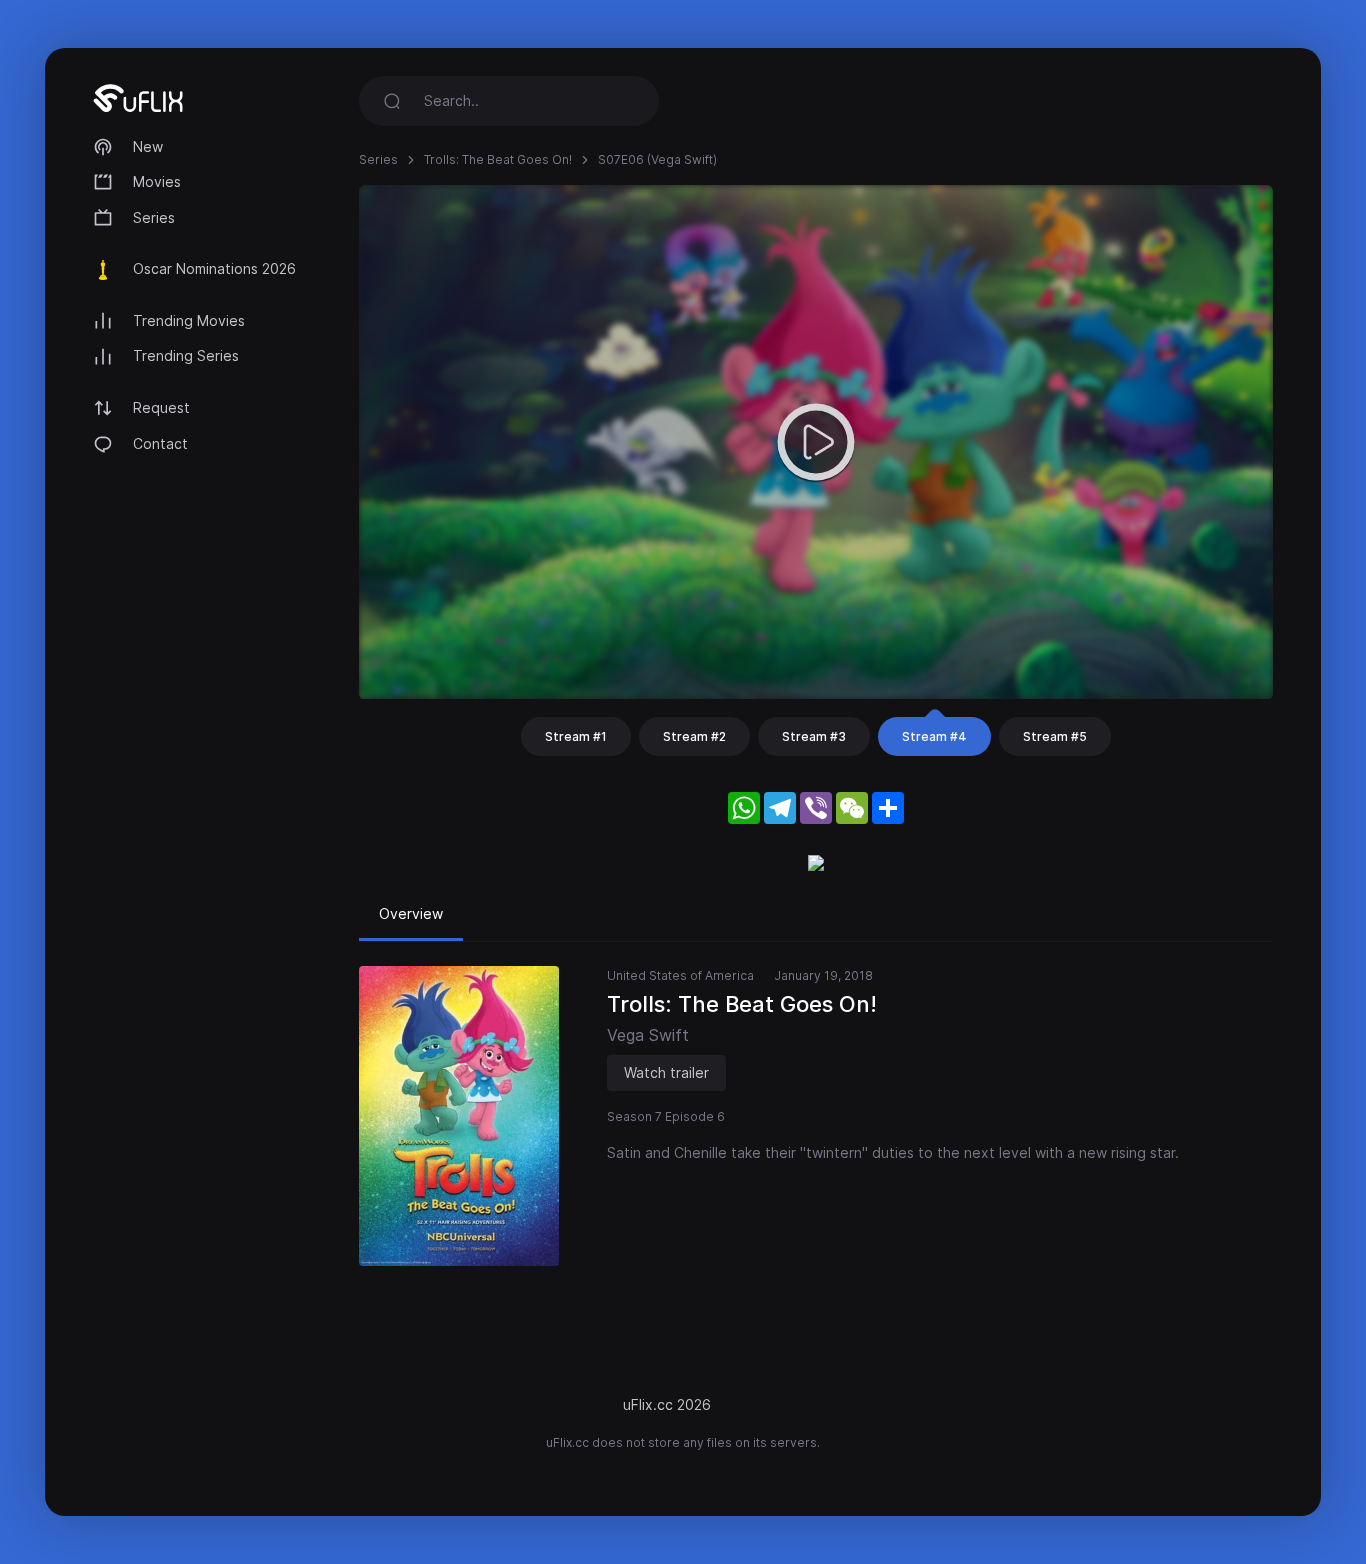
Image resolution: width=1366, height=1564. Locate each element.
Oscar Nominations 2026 (214, 268)
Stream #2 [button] (694, 736)
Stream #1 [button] (576, 736)
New (148, 146)
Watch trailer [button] (666, 1072)
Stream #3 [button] (814, 736)
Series (154, 217)
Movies (157, 181)
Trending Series (186, 355)
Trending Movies (189, 320)
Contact (160, 443)
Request (161, 407)
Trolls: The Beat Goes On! (498, 159)
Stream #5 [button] (1055, 736)
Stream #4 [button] (934, 736)
